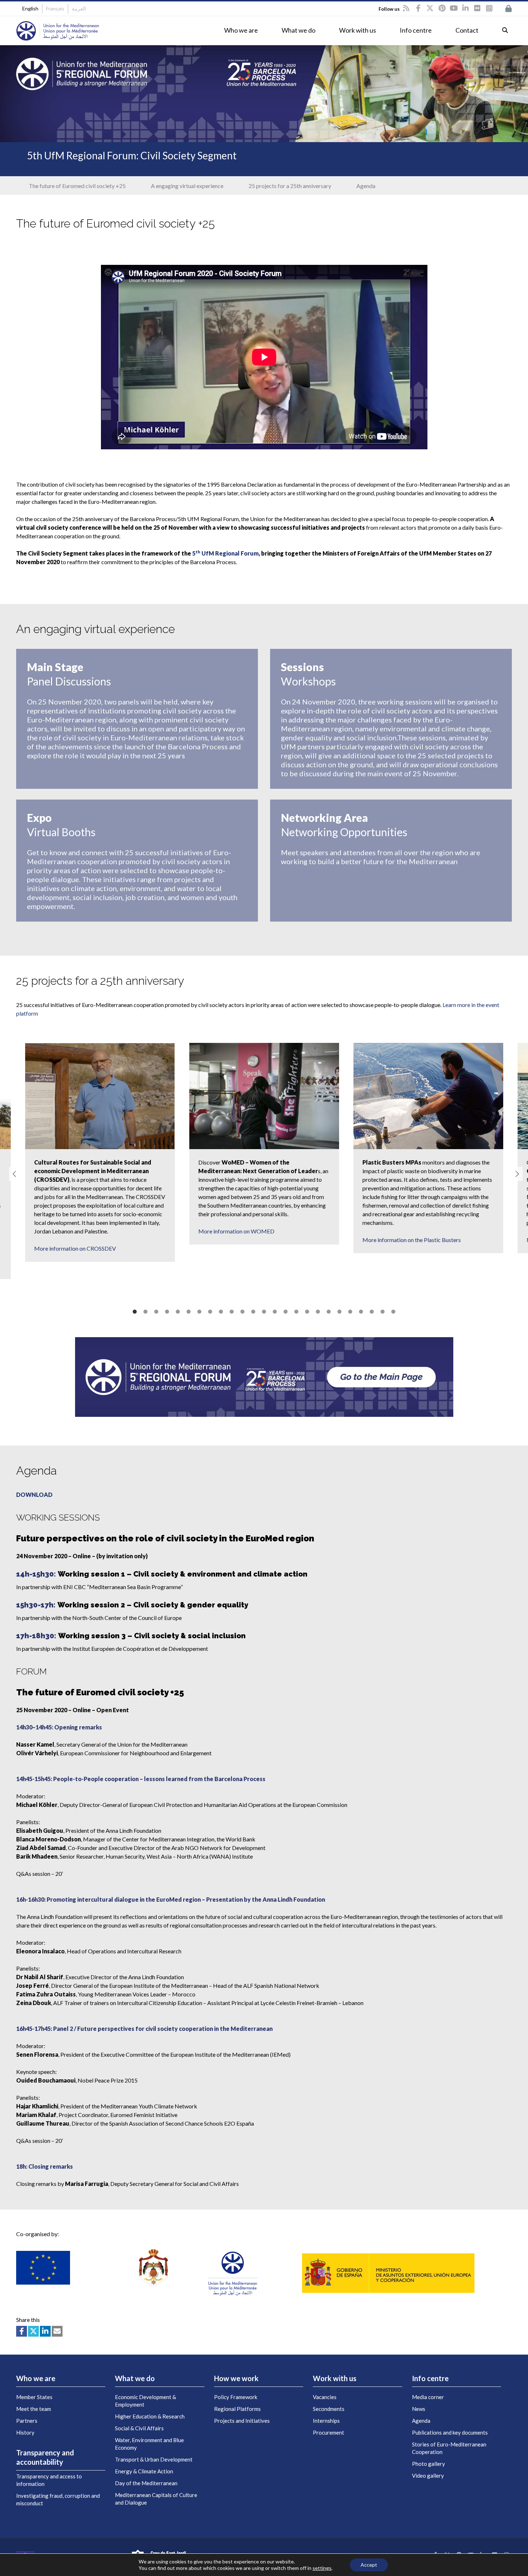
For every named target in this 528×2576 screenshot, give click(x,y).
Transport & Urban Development (154, 2459)
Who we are (241, 30)
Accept (369, 2565)
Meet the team (34, 2409)
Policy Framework (236, 2397)
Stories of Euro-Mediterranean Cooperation (449, 2448)
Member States (34, 2397)
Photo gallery (429, 2464)
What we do (298, 30)
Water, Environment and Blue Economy (149, 2444)
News (419, 2409)
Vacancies (325, 2397)
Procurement (328, 2432)
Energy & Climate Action (144, 2471)
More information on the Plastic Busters (412, 1240)
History (25, 2432)
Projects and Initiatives (242, 2421)
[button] (13, 1174)
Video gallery (428, 2476)
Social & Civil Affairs (139, 2428)
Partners (27, 2421)
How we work (236, 2378)
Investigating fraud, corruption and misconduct (58, 2499)
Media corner (428, 2397)
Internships (326, 2421)
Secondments (329, 2409)
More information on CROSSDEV (75, 1248)
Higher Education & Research (150, 2416)
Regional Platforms (237, 2409)
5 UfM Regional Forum (225, 553)
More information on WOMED (236, 1231)
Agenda (421, 2421)
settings (322, 2568)
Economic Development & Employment (145, 2401)
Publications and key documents (450, 2432)
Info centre (416, 30)
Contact (467, 30)
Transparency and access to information (49, 2480)
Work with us (358, 30)
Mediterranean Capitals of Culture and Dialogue (156, 2499)
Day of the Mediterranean (146, 2483)
